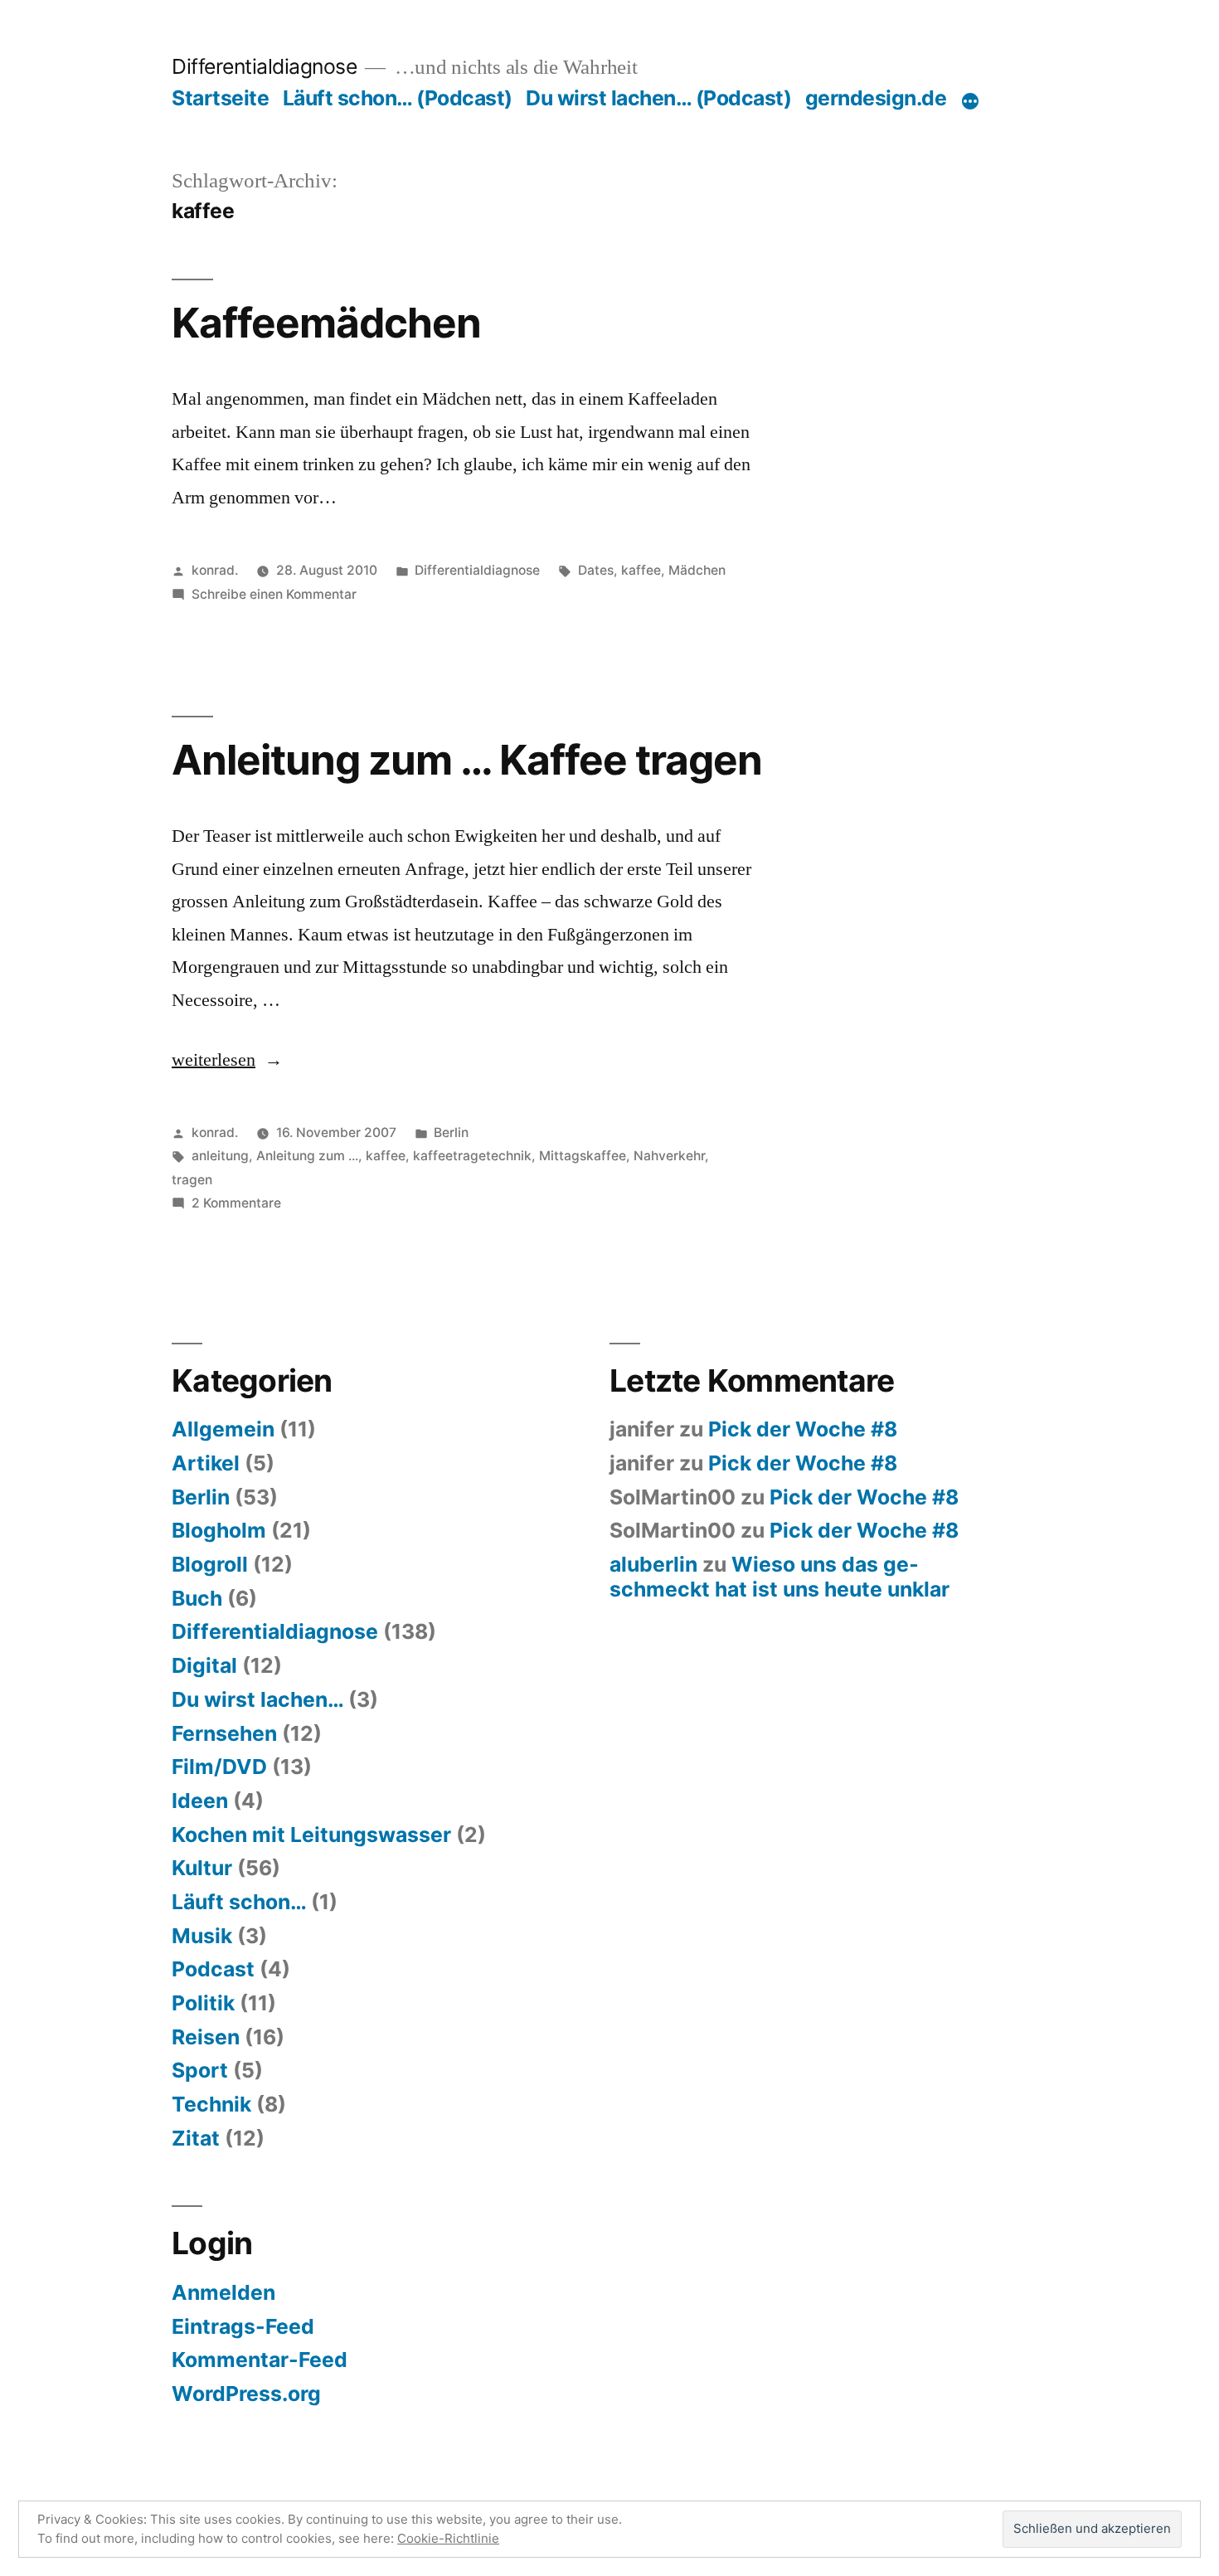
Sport (200, 2070)
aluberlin (653, 1564)
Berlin (451, 1132)
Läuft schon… (239, 1902)
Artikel (206, 1463)
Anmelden (223, 2292)
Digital (204, 1665)
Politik (203, 2003)
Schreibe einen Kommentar (274, 594)
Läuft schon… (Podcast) (398, 98)
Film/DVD (219, 1767)
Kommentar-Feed (260, 2360)
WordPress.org (246, 2394)
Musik (202, 1936)
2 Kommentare (236, 1203)
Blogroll (210, 1564)
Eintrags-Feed (243, 2326)
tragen (192, 1180)
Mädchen (697, 570)
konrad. (215, 570)
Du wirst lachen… (257, 1699)
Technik (211, 2104)
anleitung (220, 1156)
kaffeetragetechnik (472, 1156)
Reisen (206, 2037)
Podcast (213, 1969)
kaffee (641, 570)
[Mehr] (970, 101)
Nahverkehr (669, 1156)
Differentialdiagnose (264, 66)
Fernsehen (224, 1733)
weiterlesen (214, 1060)
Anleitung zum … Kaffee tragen (467, 760)
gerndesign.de (876, 98)
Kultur (202, 1868)
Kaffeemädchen (326, 323)
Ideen (200, 1801)
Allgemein (223, 1429)
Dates (596, 570)
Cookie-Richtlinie (448, 2538)
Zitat (196, 2138)
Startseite (220, 98)
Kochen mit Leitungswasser (311, 1835)
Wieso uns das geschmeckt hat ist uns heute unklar (779, 1577)
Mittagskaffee (583, 1156)
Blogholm (219, 1530)
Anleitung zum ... (307, 1156)
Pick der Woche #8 (803, 1429)
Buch (197, 1598)
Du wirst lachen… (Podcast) (658, 98)
